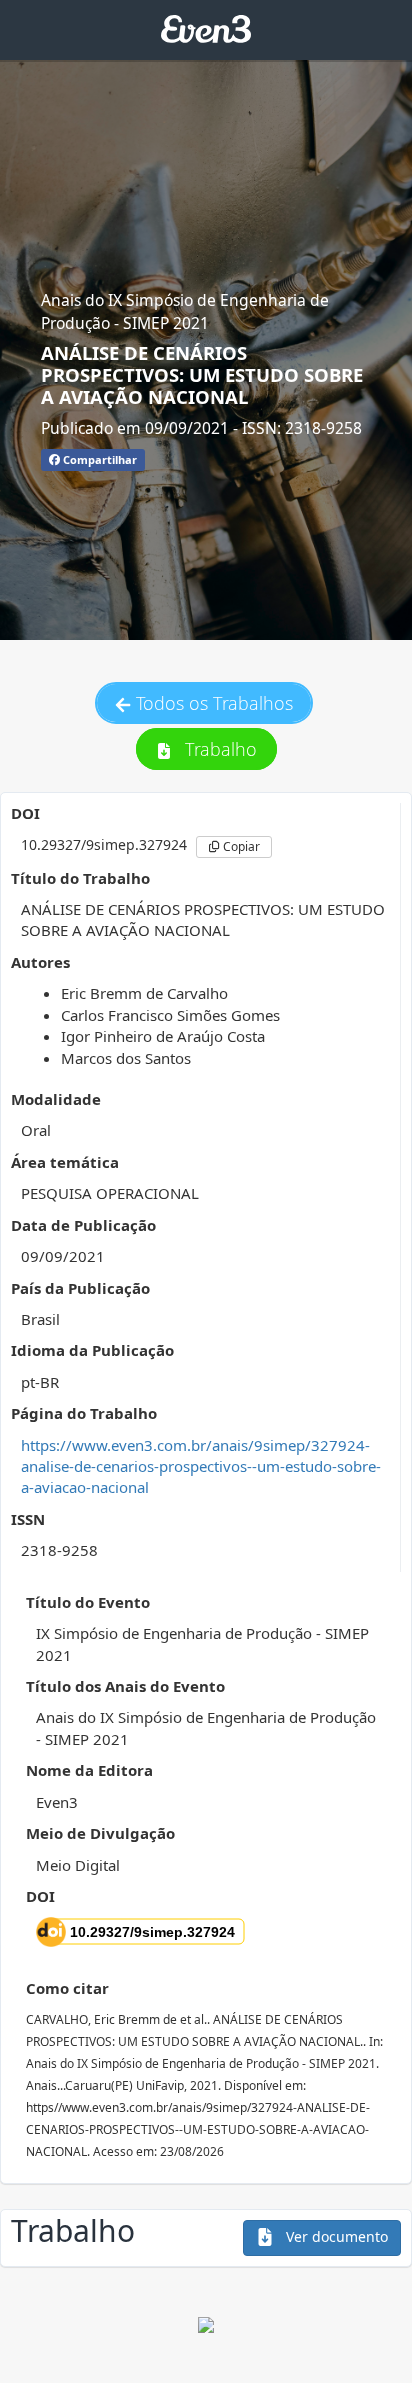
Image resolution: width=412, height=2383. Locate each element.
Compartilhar (98, 459)
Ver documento (335, 2236)
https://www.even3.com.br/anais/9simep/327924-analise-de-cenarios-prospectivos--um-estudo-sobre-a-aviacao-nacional (201, 1466)
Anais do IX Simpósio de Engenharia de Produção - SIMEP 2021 (185, 311)
